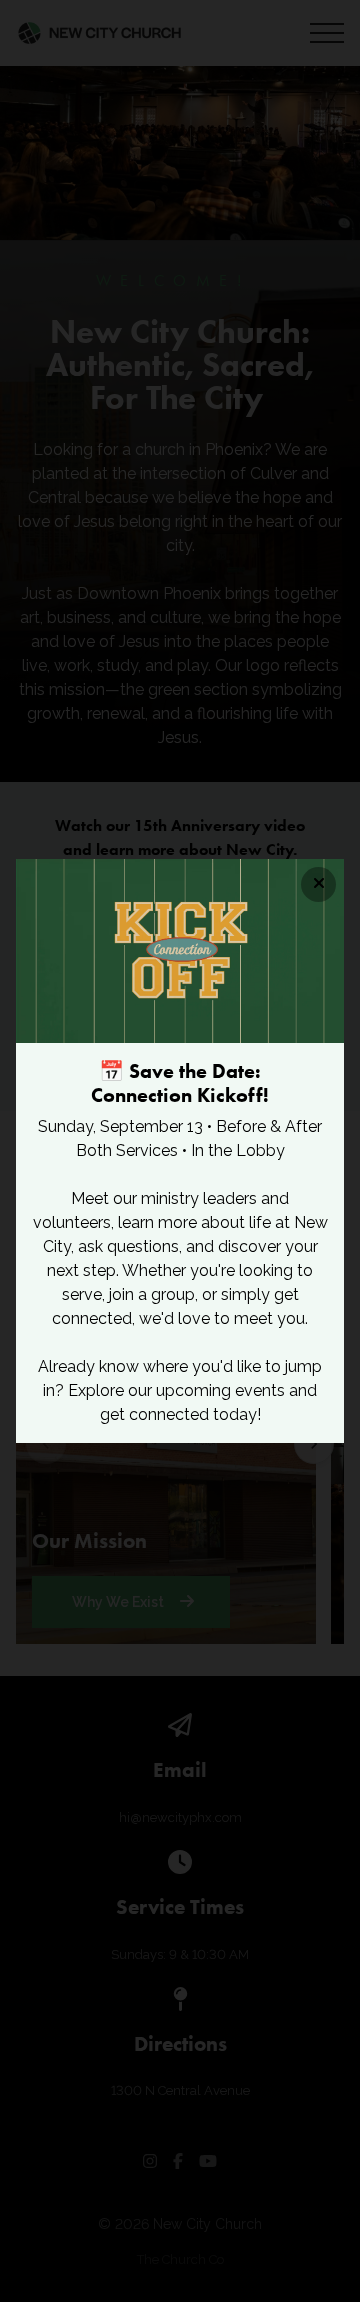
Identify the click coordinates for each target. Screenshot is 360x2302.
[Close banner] (318, 884)
